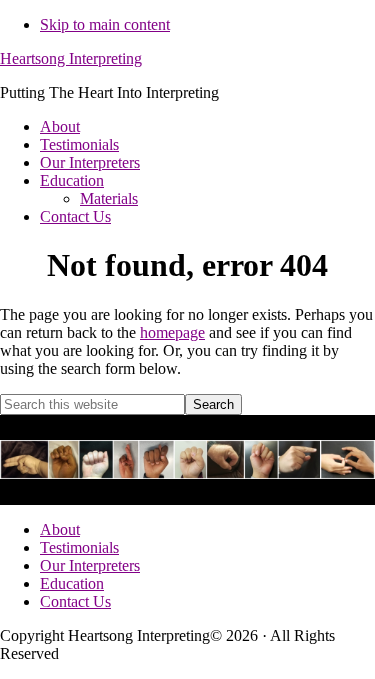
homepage (172, 332)
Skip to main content (105, 24)
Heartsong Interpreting (71, 58)
